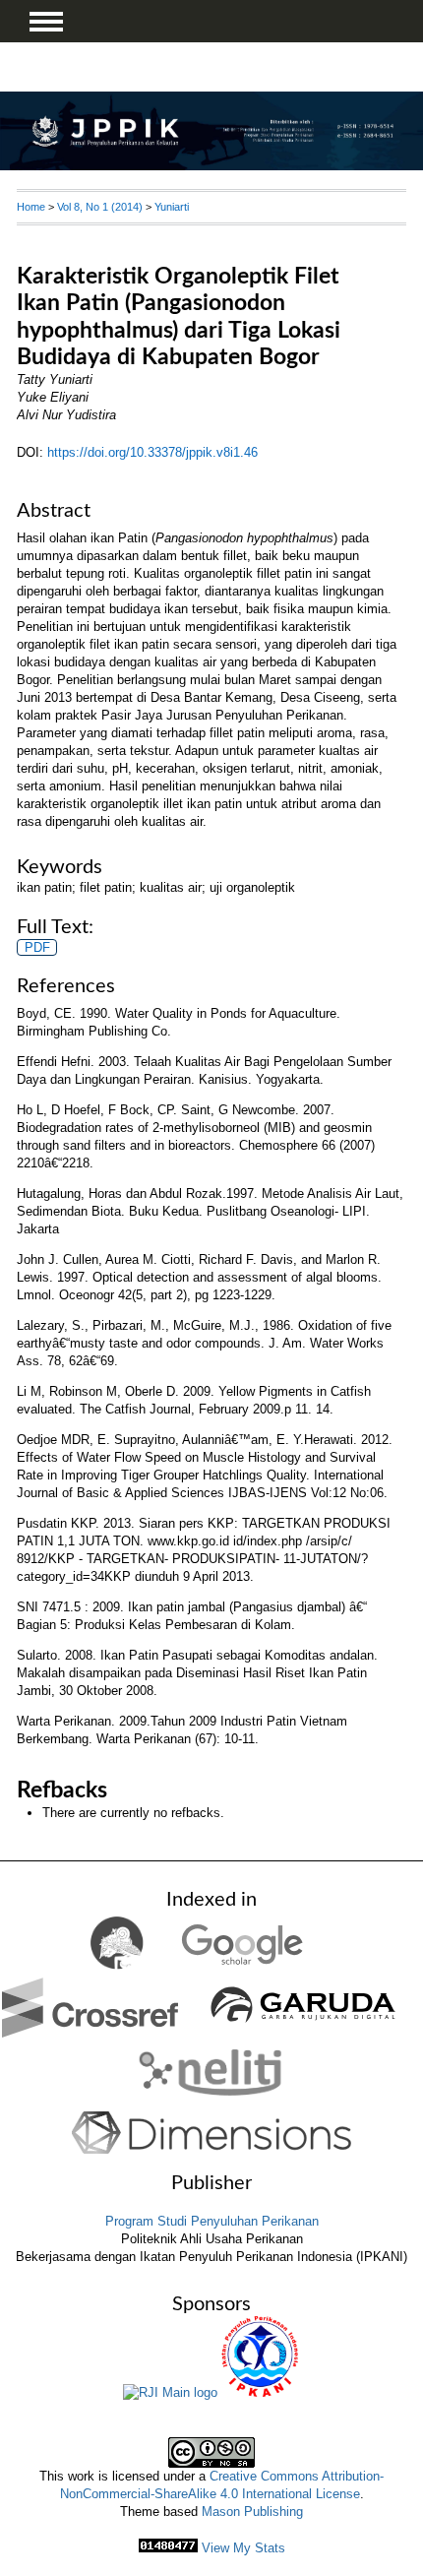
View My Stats (243, 2548)
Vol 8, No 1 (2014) (100, 207)
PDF (37, 947)
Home (31, 207)
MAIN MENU (46, 22)
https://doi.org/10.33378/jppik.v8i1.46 (152, 452)
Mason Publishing (252, 2512)
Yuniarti (172, 207)
